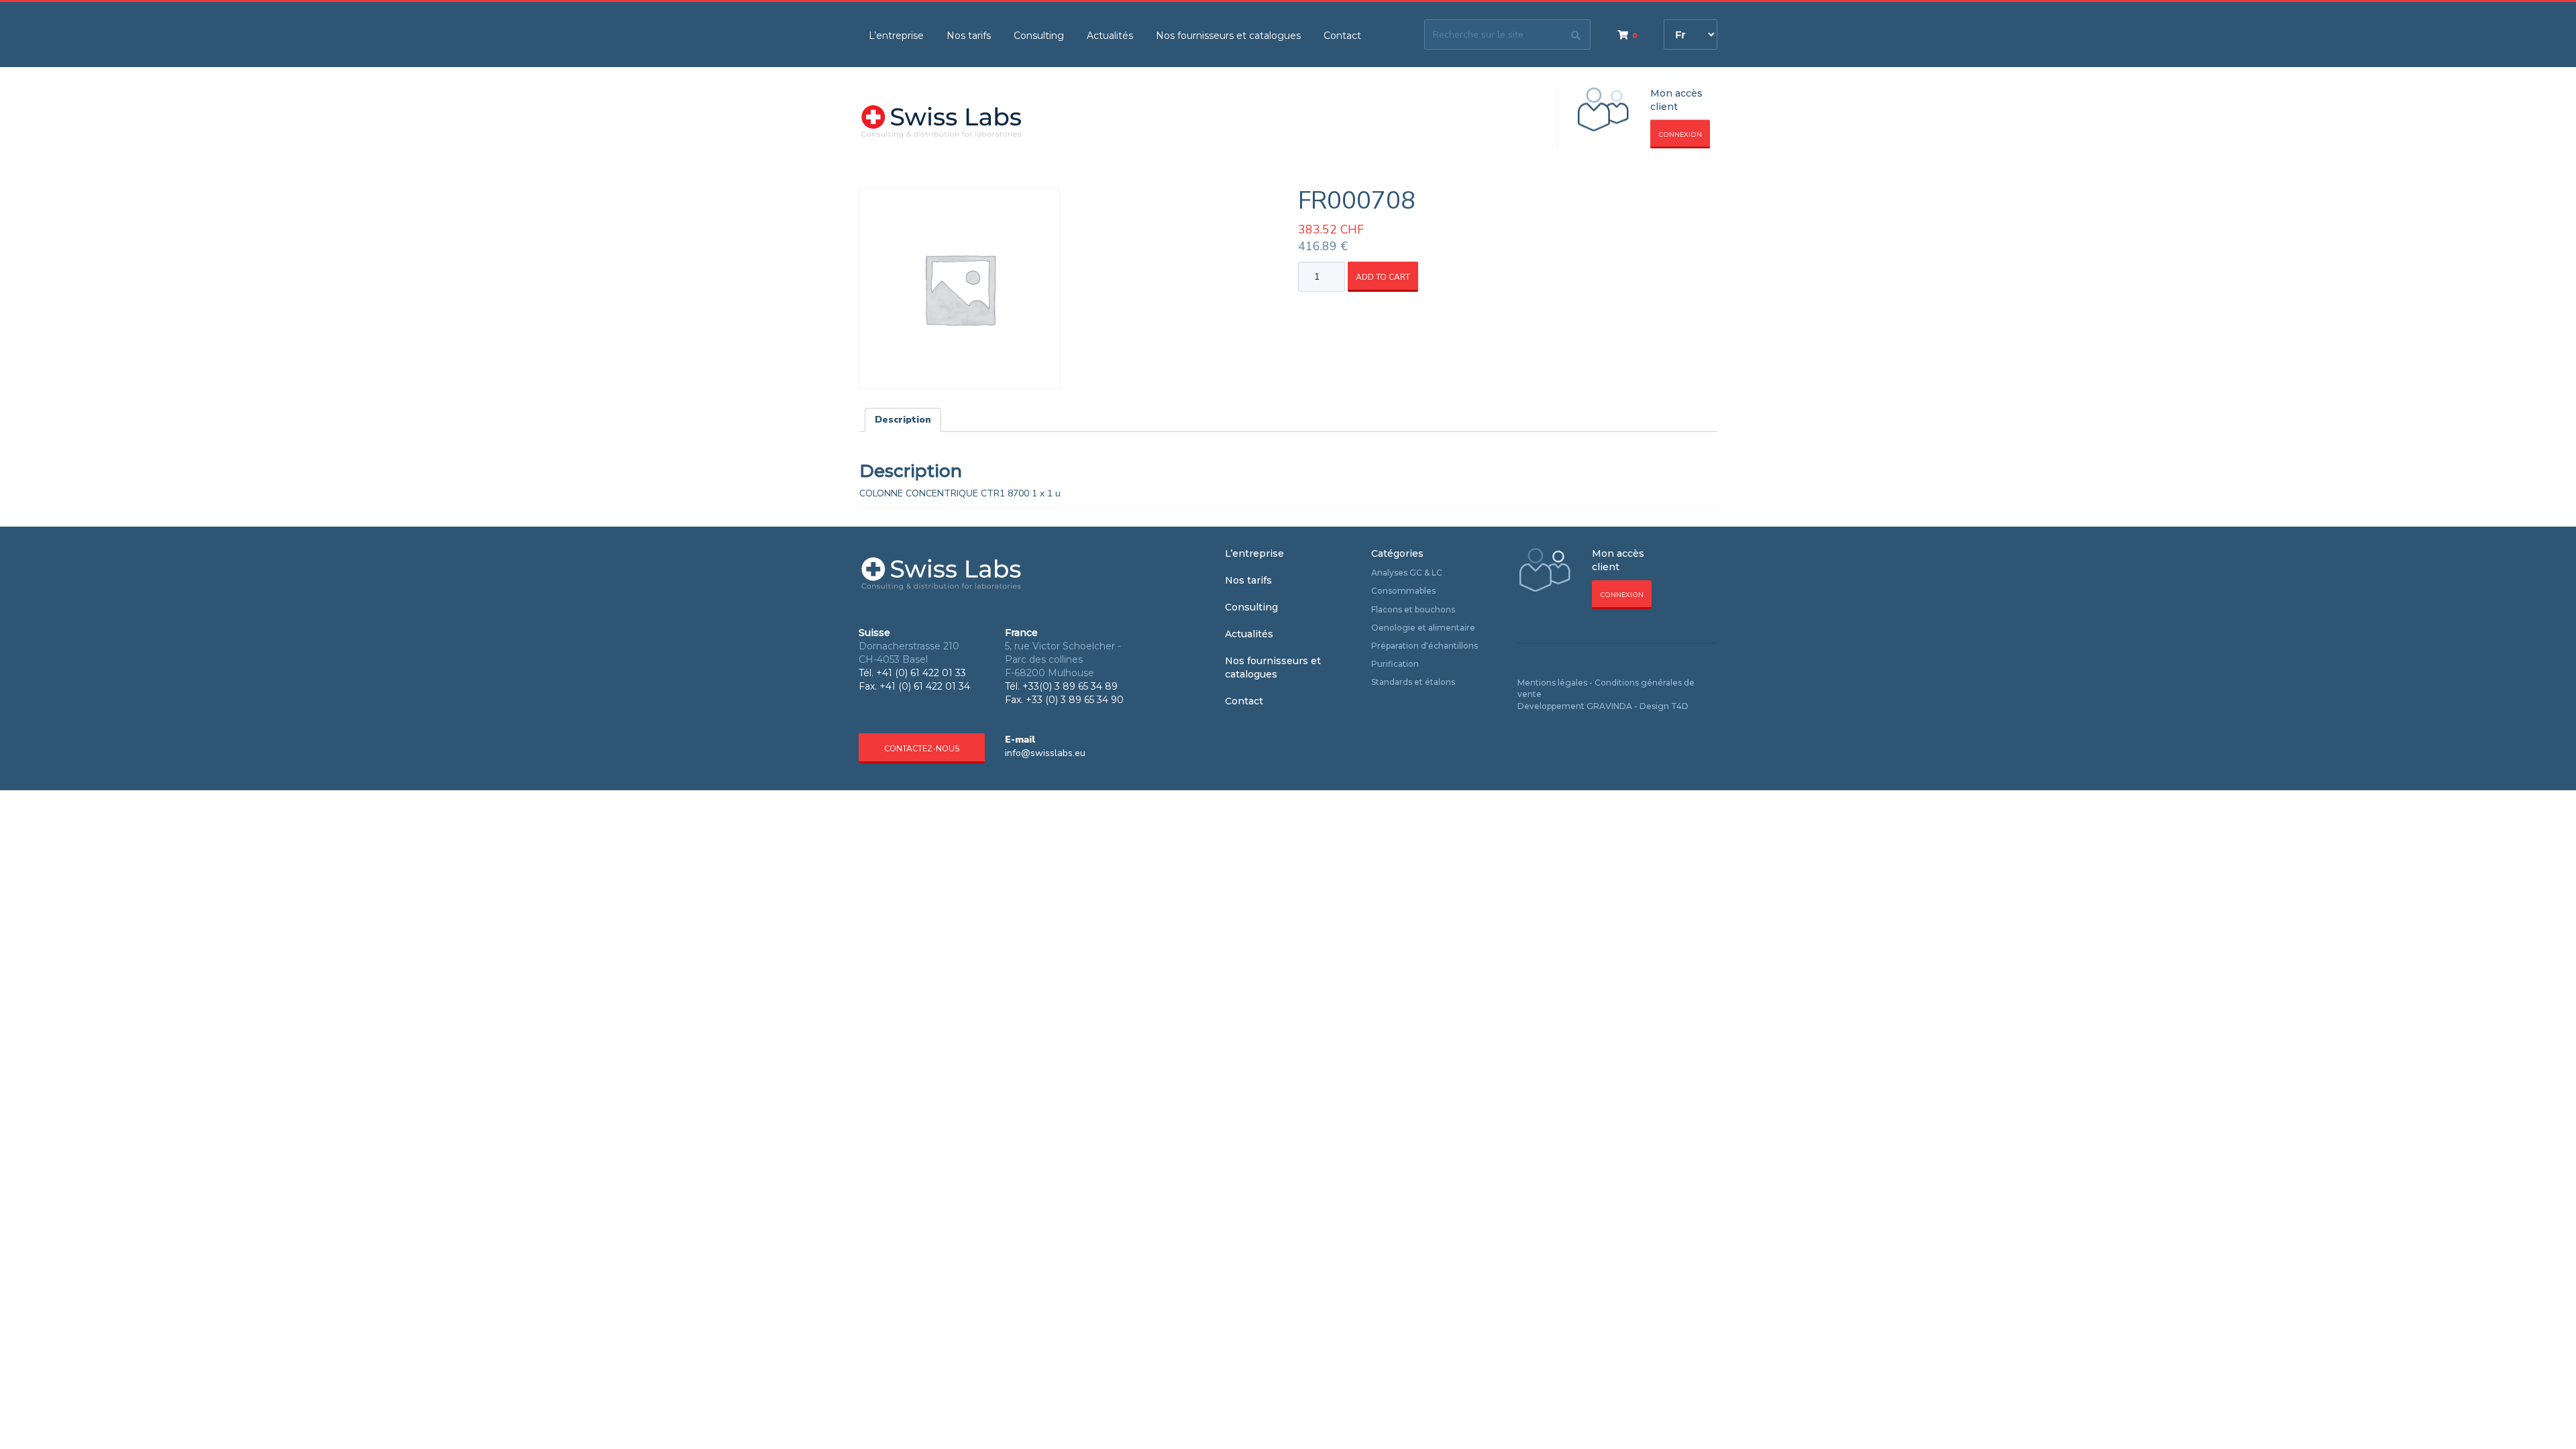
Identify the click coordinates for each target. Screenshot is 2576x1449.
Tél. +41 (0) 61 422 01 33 (912, 673)
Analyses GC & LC (1407, 573)
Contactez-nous (922, 749)
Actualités (1110, 36)
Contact (1342, 36)
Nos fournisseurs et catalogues (1228, 36)
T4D (1680, 706)
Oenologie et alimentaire (1423, 628)
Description (903, 420)
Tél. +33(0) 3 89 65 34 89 (1061, 686)
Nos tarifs (969, 36)
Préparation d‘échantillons (1425, 646)
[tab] (903, 420)
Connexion (1680, 135)
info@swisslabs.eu (1045, 753)
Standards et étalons (1413, 682)
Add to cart (1383, 277)
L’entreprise (896, 36)
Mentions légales (1552, 683)
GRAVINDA (1609, 706)
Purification (1395, 664)
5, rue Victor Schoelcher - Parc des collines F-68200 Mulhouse (1063, 659)
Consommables (1403, 591)
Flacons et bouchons (1413, 609)
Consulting (1039, 36)
